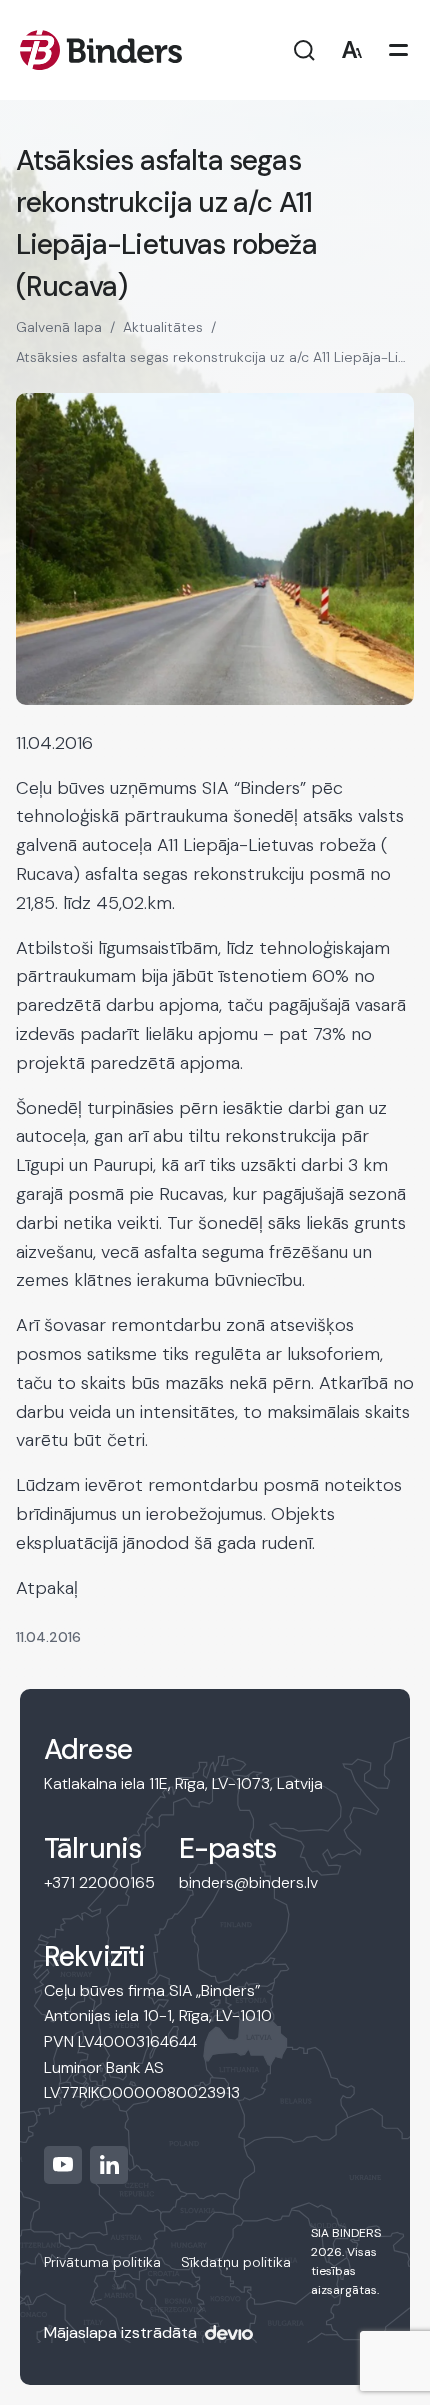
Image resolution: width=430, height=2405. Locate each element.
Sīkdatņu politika (236, 2262)
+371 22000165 (99, 1882)
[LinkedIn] (109, 2165)
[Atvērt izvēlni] (398, 50)
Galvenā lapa (59, 327)
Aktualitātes (163, 327)
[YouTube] (63, 2165)
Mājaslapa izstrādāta (120, 2332)
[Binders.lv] (101, 50)
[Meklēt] (304, 50)
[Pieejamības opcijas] (351, 50)
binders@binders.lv (248, 1882)
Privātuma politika (102, 2262)
